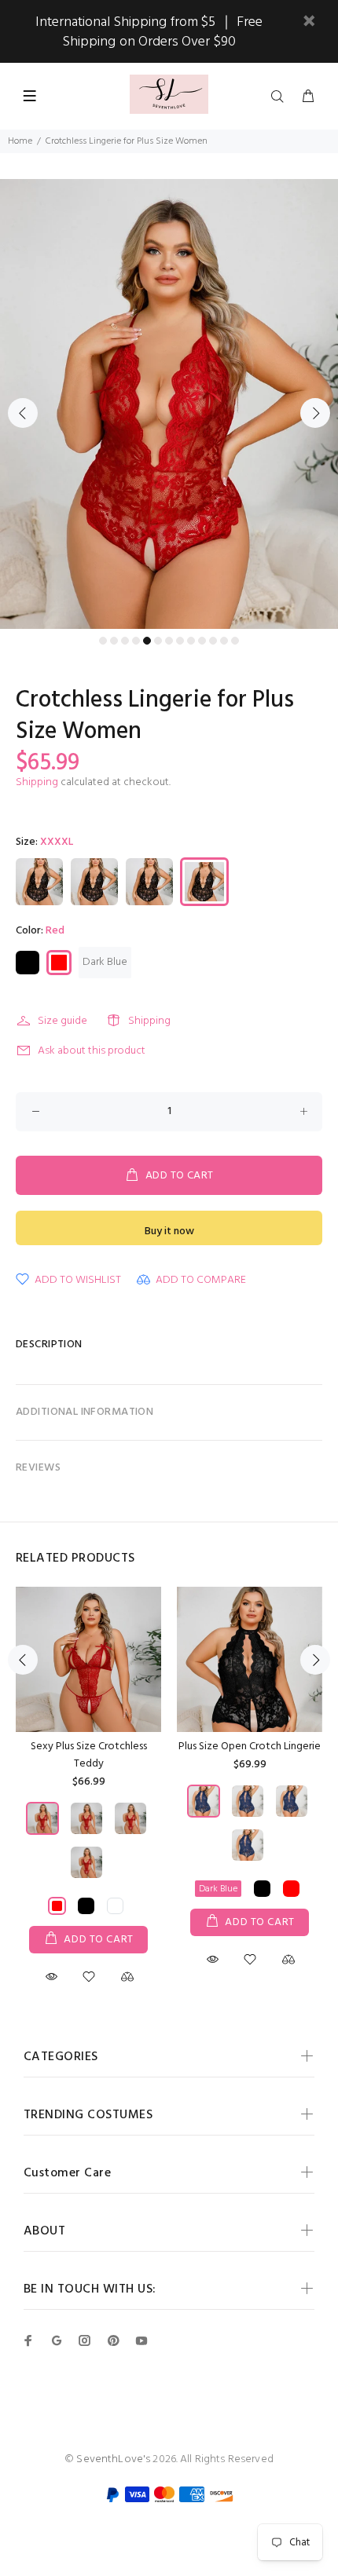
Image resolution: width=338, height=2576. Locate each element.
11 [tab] (213, 641)
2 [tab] (114, 641)
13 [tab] (235, 641)
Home (20, 141)
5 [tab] (147, 641)
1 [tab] (103, 641)
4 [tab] (136, 641)
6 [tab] (158, 641)
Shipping (37, 782)
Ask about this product (92, 1051)
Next (315, 413)
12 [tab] (224, 641)
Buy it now (169, 1231)
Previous (23, 413)
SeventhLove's (113, 2459)
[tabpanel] (169, 404)
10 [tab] (202, 641)
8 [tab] (180, 641)
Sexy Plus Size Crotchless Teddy (89, 1755)
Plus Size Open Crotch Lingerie (250, 1747)
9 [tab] (191, 641)
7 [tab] (169, 641)
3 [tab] (125, 641)
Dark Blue (105, 962)
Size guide (62, 1021)
